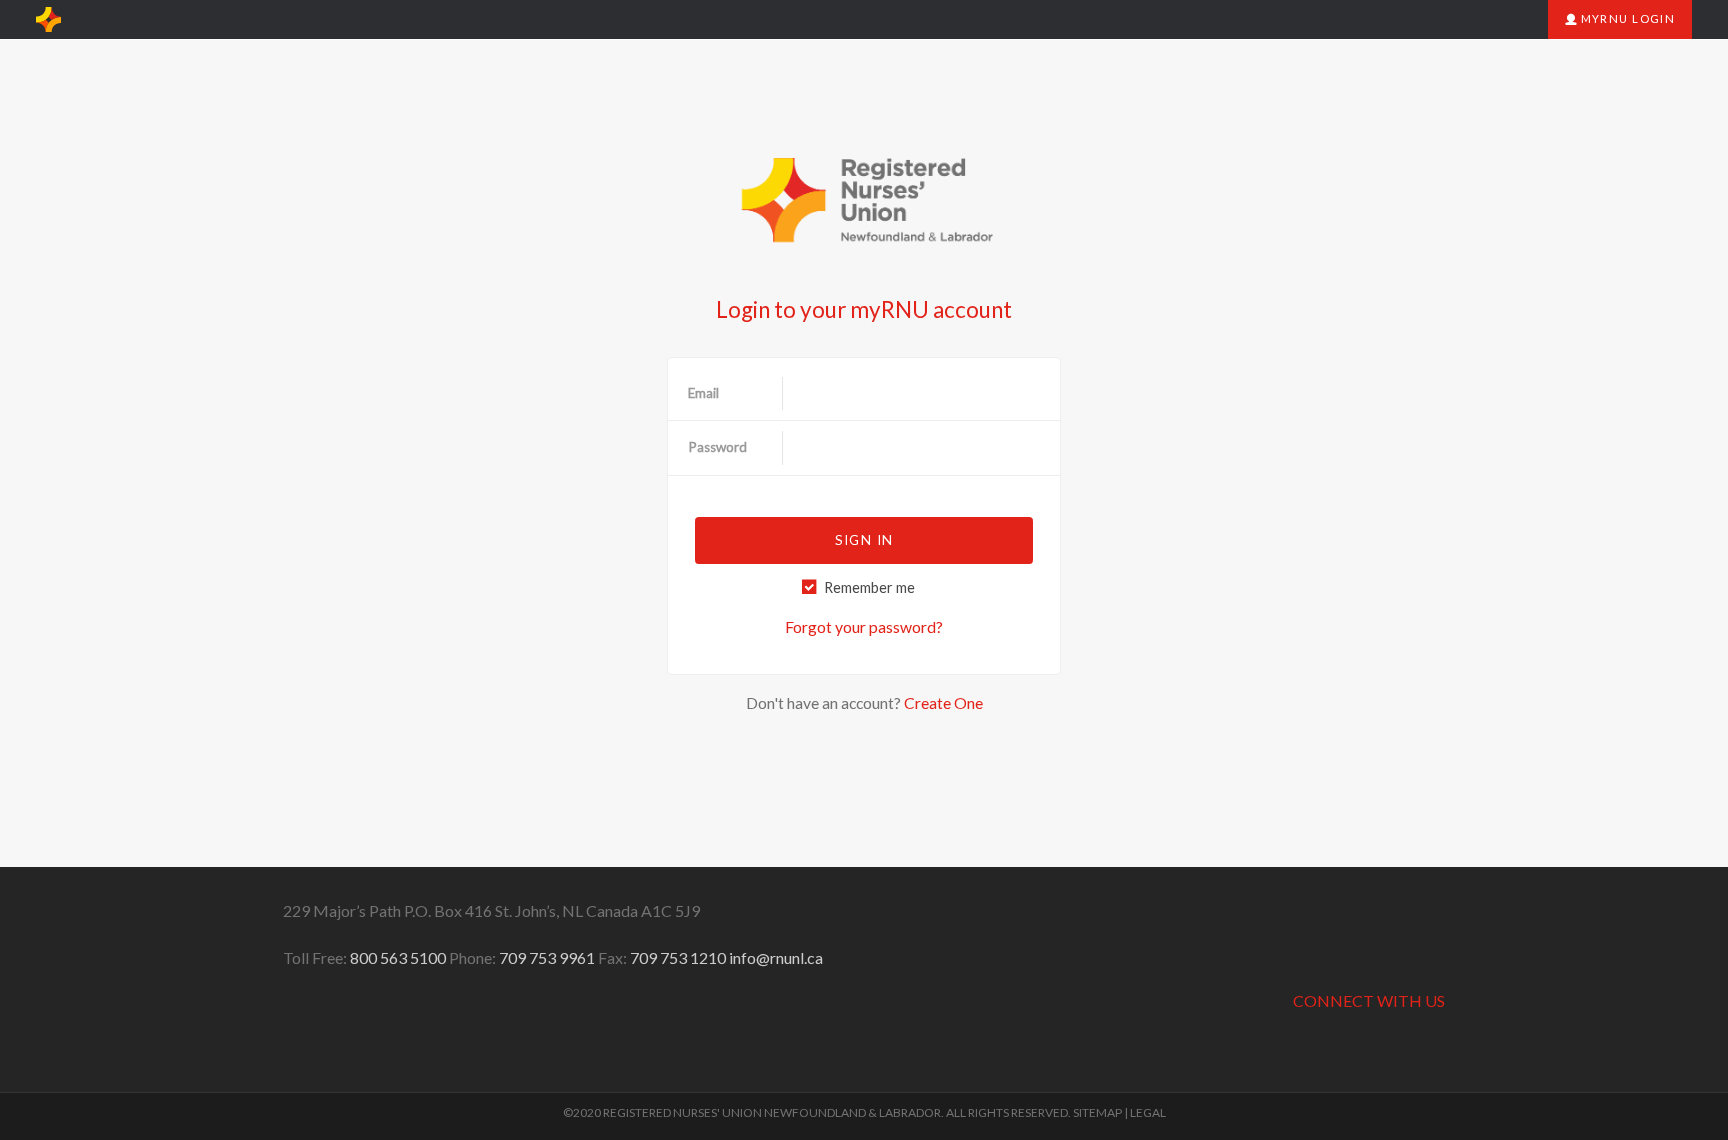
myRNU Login (1626, 18)
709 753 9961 (547, 957)
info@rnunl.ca (776, 957)
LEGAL (1148, 1112)
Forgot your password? (864, 626)
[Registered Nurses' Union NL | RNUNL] (48, 20)
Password (717, 447)
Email (703, 393)
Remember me (869, 587)
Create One (943, 702)
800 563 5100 (398, 957)
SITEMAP (1097, 1112)
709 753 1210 (678, 957)
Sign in (864, 540)
